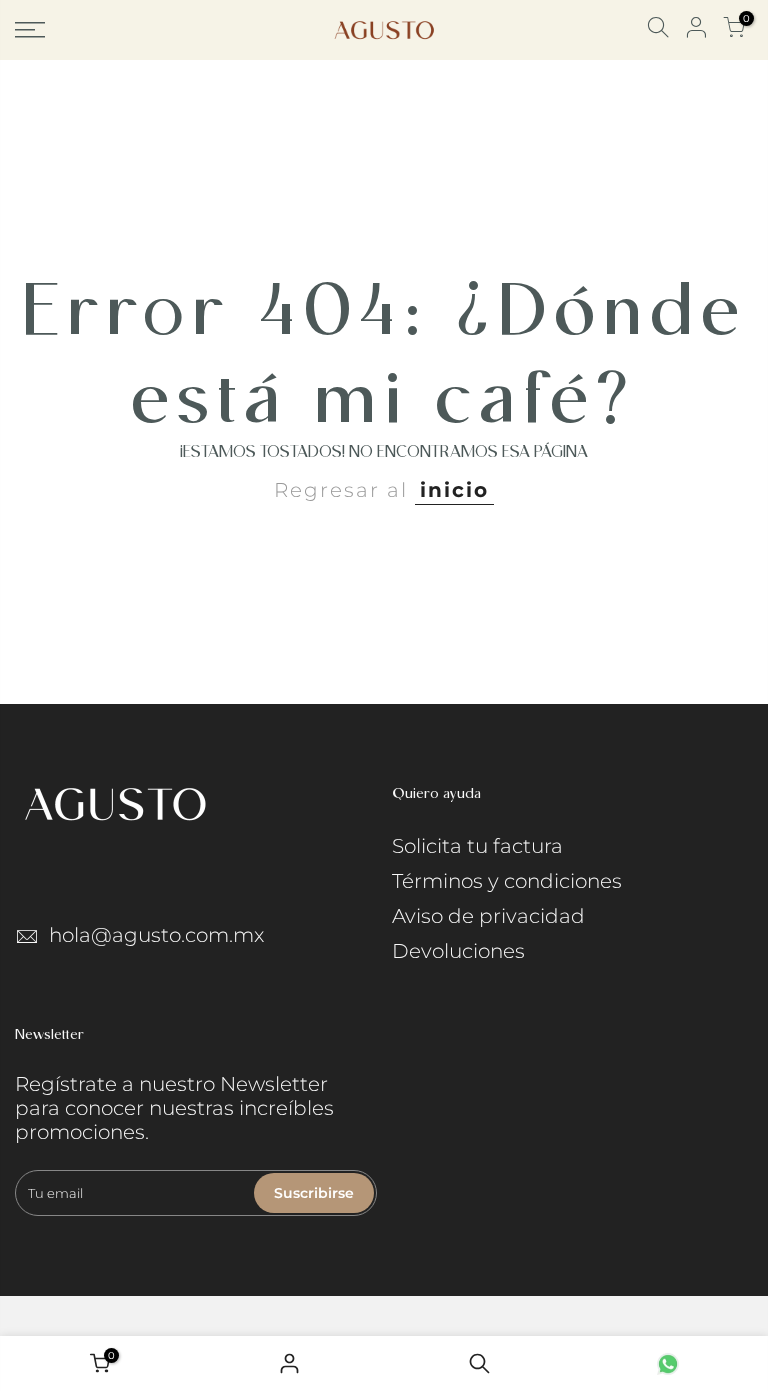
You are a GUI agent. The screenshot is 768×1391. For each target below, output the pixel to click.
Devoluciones (458, 951)
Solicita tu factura (477, 846)
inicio (454, 490)
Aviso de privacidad (488, 916)
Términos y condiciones (507, 881)
